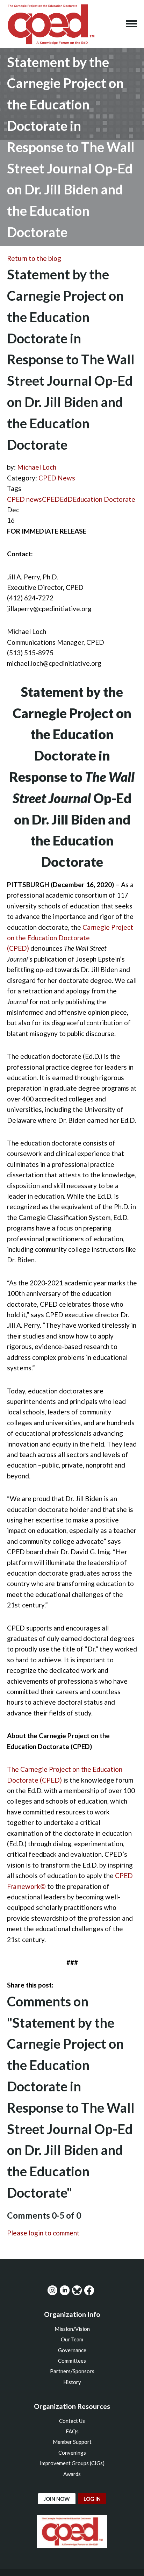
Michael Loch (37, 467)
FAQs (72, 2431)
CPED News (57, 478)
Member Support (72, 2442)
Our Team (72, 2339)
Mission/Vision (72, 2329)
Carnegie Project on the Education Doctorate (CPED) (70, 938)
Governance (72, 2350)
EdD (66, 499)
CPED (51, 499)
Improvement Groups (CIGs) (72, 2463)
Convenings (72, 2453)
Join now (57, 2499)
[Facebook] (89, 2290)
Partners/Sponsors (72, 2371)
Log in (92, 2499)
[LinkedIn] (65, 2290)
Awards (72, 2474)
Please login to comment (43, 2233)
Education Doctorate (104, 499)
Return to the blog (34, 258)
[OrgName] (51, 24)
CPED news (24, 499)
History (72, 2382)
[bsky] (77, 2290)
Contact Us (72, 2421)
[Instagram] (52, 2290)
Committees (72, 2361)
